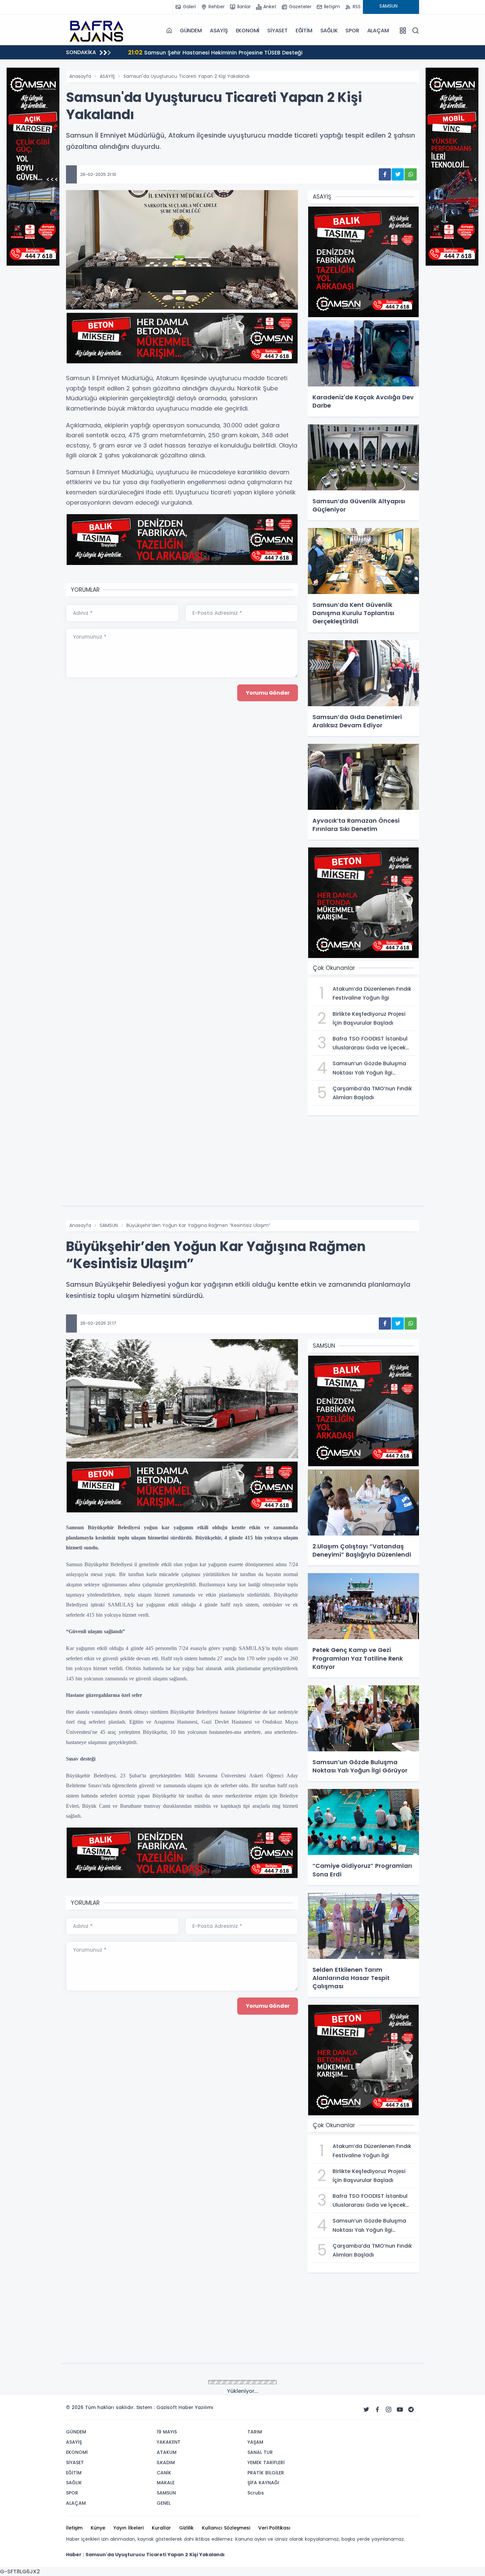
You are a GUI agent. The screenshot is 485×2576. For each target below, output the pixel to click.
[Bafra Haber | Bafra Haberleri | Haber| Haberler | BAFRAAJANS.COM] (99, 30)
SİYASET (277, 31)
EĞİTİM (304, 31)
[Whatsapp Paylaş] (411, 174)
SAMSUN (109, 1225)
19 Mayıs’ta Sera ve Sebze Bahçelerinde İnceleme (202, 52)
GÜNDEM (191, 31)
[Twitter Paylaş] (398, 174)
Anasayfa (80, 76)
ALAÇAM (378, 31)
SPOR (352, 31)
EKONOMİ (248, 31)
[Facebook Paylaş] (385, 174)
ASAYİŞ (219, 31)
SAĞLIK (329, 31)
